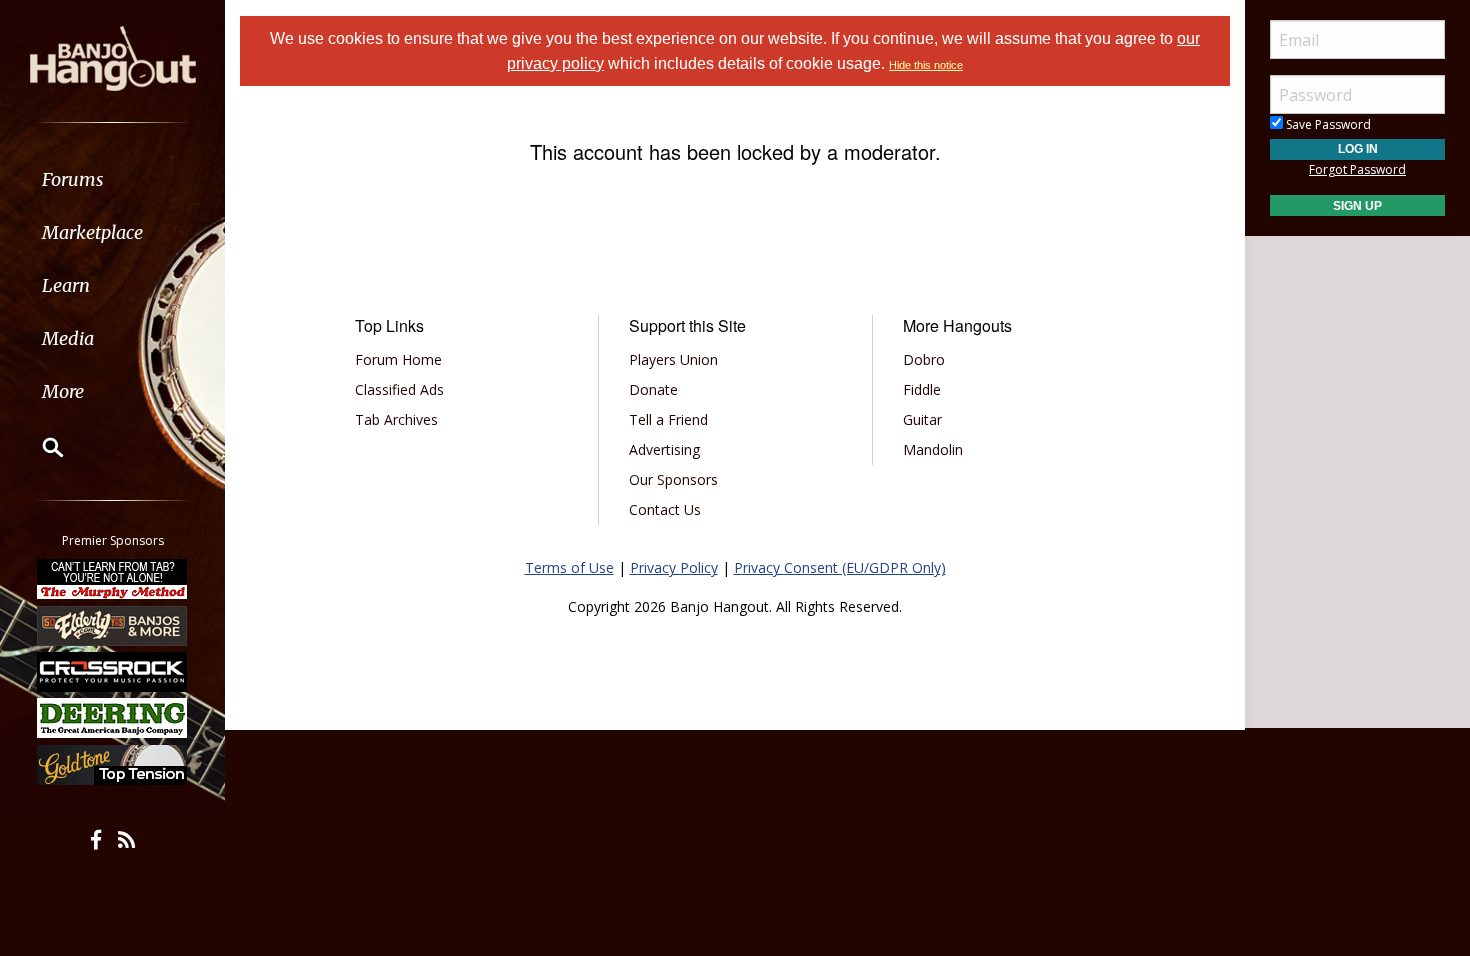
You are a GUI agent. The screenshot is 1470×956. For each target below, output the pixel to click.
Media (68, 338)
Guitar (922, 419)
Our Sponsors (673, 479)
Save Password (1327, 124)
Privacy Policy (674, 567)
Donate (653, 389)
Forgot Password (1357, 169)
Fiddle (922, 389)
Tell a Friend (668, 419)
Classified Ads (399, 389)
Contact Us (665, 509)
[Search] (40, 447)
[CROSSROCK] (113, 672)
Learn (66, 285)
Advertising (664, 449)
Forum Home (398, 359)
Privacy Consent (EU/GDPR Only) (840, 567)
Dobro (924, 359)
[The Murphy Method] (113, 579)
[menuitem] (112, 179)
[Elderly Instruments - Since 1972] (113, 625)
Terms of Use (569, 567)
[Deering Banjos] (113, 718)
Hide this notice (926, 65)
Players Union (673, 359)
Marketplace (92, 232)
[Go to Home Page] (113, 57)
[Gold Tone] (113, 765)
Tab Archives (396, 419)
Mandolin (933, 449)
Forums (73, 179)
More (63, 391)
